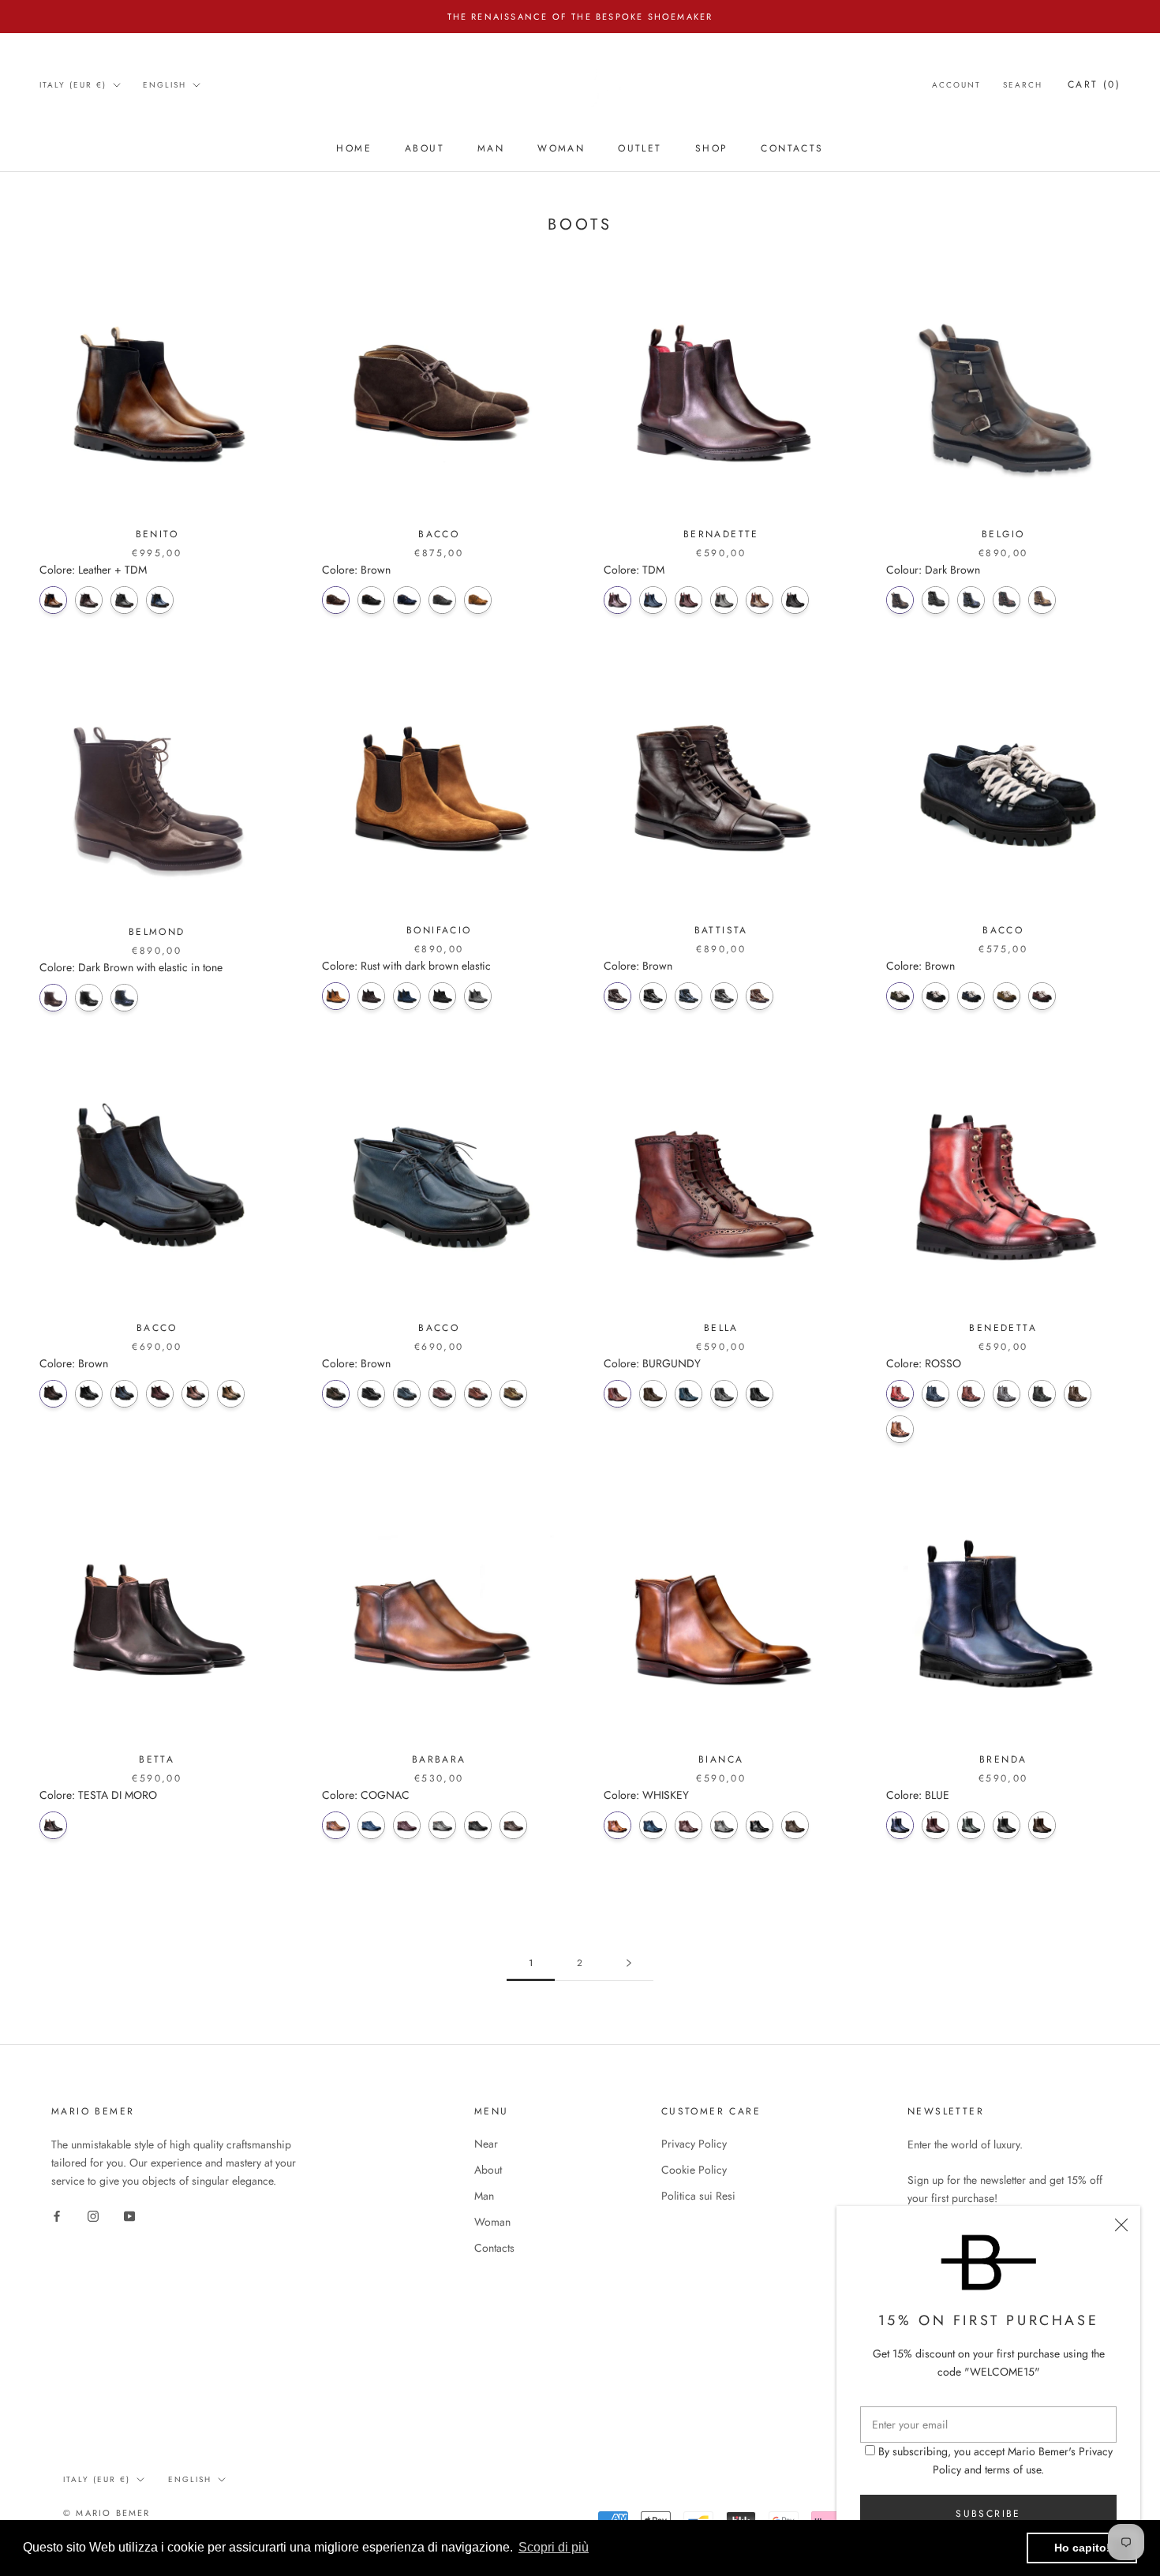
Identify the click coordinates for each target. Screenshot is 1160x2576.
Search (1023, 85)
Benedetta (1003, 1328)
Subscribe (988, 2514)
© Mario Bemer (107, 2513)
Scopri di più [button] (554, 2547)
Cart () (1094, 84)
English (165, 85)
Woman (561, 149)
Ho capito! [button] (1082, 2548)
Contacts (792, 149)
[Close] (1121, 2225)
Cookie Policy (694, 2170)
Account (956, 85)
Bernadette (721, 534)
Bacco (439, 534)
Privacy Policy (694, 2144)
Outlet (640, 149)
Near (486, 2144)
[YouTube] (129, 2215)
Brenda (1003, 1759)
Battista (721, 930)
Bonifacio (439, 930)
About (425, 149)
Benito (157, 534)
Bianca (721, 1759)
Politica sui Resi (698, 2196)
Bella (721, 1328)
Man (491, 149)
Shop (712, 149)
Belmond (157, 932)
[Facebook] (57, 2215)
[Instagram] (93, 2215)
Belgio (1003, 534)
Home (354, 149)
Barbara (439, 1759)
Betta (157, 1759)
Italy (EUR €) (73, 85)
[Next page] (629, 1963)
